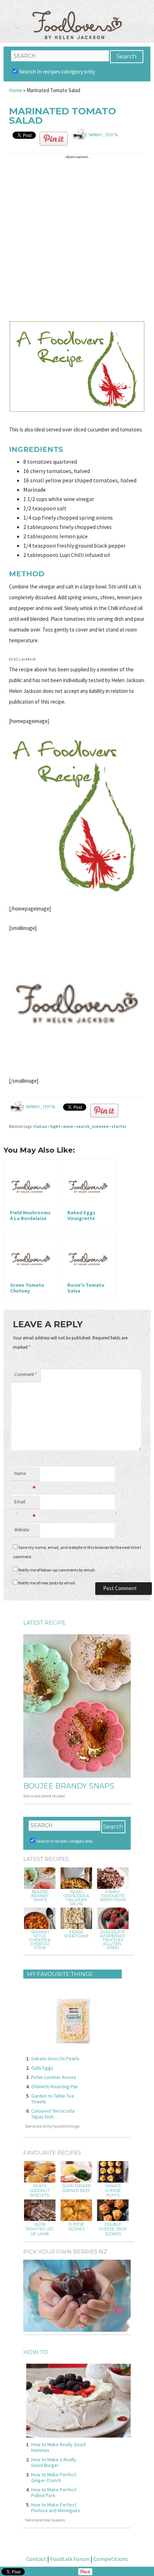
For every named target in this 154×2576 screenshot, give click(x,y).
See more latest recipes (44, 1796)
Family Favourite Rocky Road (113, 1896)
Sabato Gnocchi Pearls (55, 2059)
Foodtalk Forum (70, 2559)
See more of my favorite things (52, 2126)
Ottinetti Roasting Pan (55, 2086)
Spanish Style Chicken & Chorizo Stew (40, 1940)
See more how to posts (45, 2520)
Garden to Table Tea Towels (52, 2099)
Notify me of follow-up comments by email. (57, 1570)
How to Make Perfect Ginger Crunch (54, 2477)
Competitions (111, 2559)
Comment (26, 1374)
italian (40, 1126)
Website (22, 1530)
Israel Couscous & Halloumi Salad (76, 1898)
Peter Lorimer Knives (54, 2077)
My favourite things (60, 1974)
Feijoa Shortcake (76, 1934)
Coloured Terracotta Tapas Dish (53, 2114)
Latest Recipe (44, 1623)
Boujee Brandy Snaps (69, 1786)
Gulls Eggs (42, 2068)
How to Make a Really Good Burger (54, 2462)
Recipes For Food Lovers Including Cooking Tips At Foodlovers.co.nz (77, 18)
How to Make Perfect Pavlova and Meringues (56, 2508)
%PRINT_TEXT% (103, 135)
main (68, 1126)
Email (25, 1504)
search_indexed (92, 1126)
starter (119, 1126)
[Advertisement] (77, 239)
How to (36, 2352)
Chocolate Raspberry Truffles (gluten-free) (113, 1940)
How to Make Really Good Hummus (58, 2447)
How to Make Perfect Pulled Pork (54, 2492)
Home (16, 90)
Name (25, 1475)
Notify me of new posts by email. (47, 1583)
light (55, 1126)
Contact (36, 2559)
